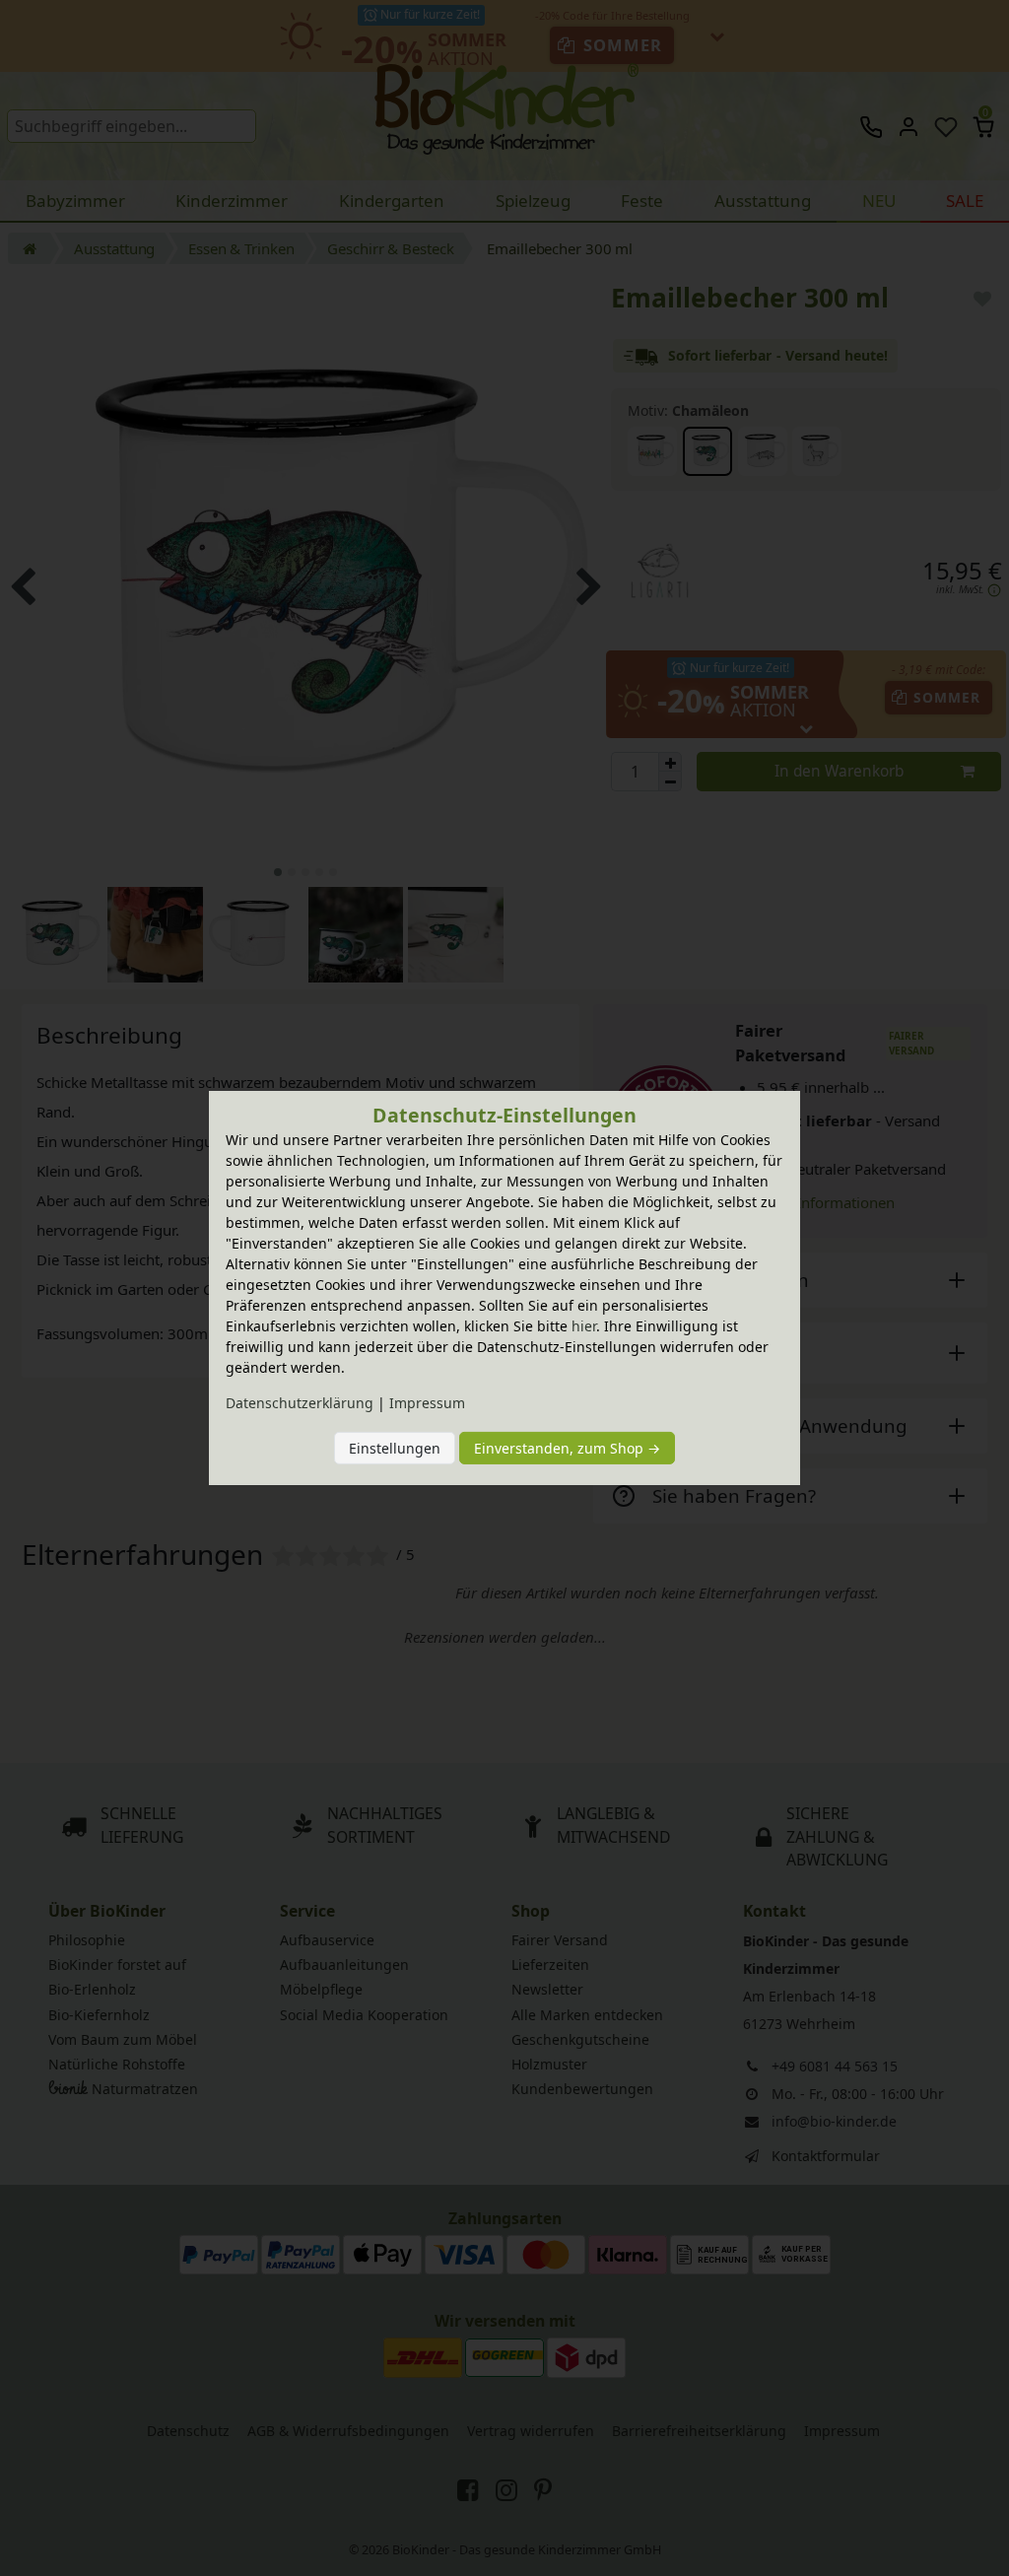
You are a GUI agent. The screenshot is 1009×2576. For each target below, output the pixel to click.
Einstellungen (395, 1448)
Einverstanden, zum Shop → (567, 1448)
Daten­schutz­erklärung (300, 1403)
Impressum (427, 1403)
